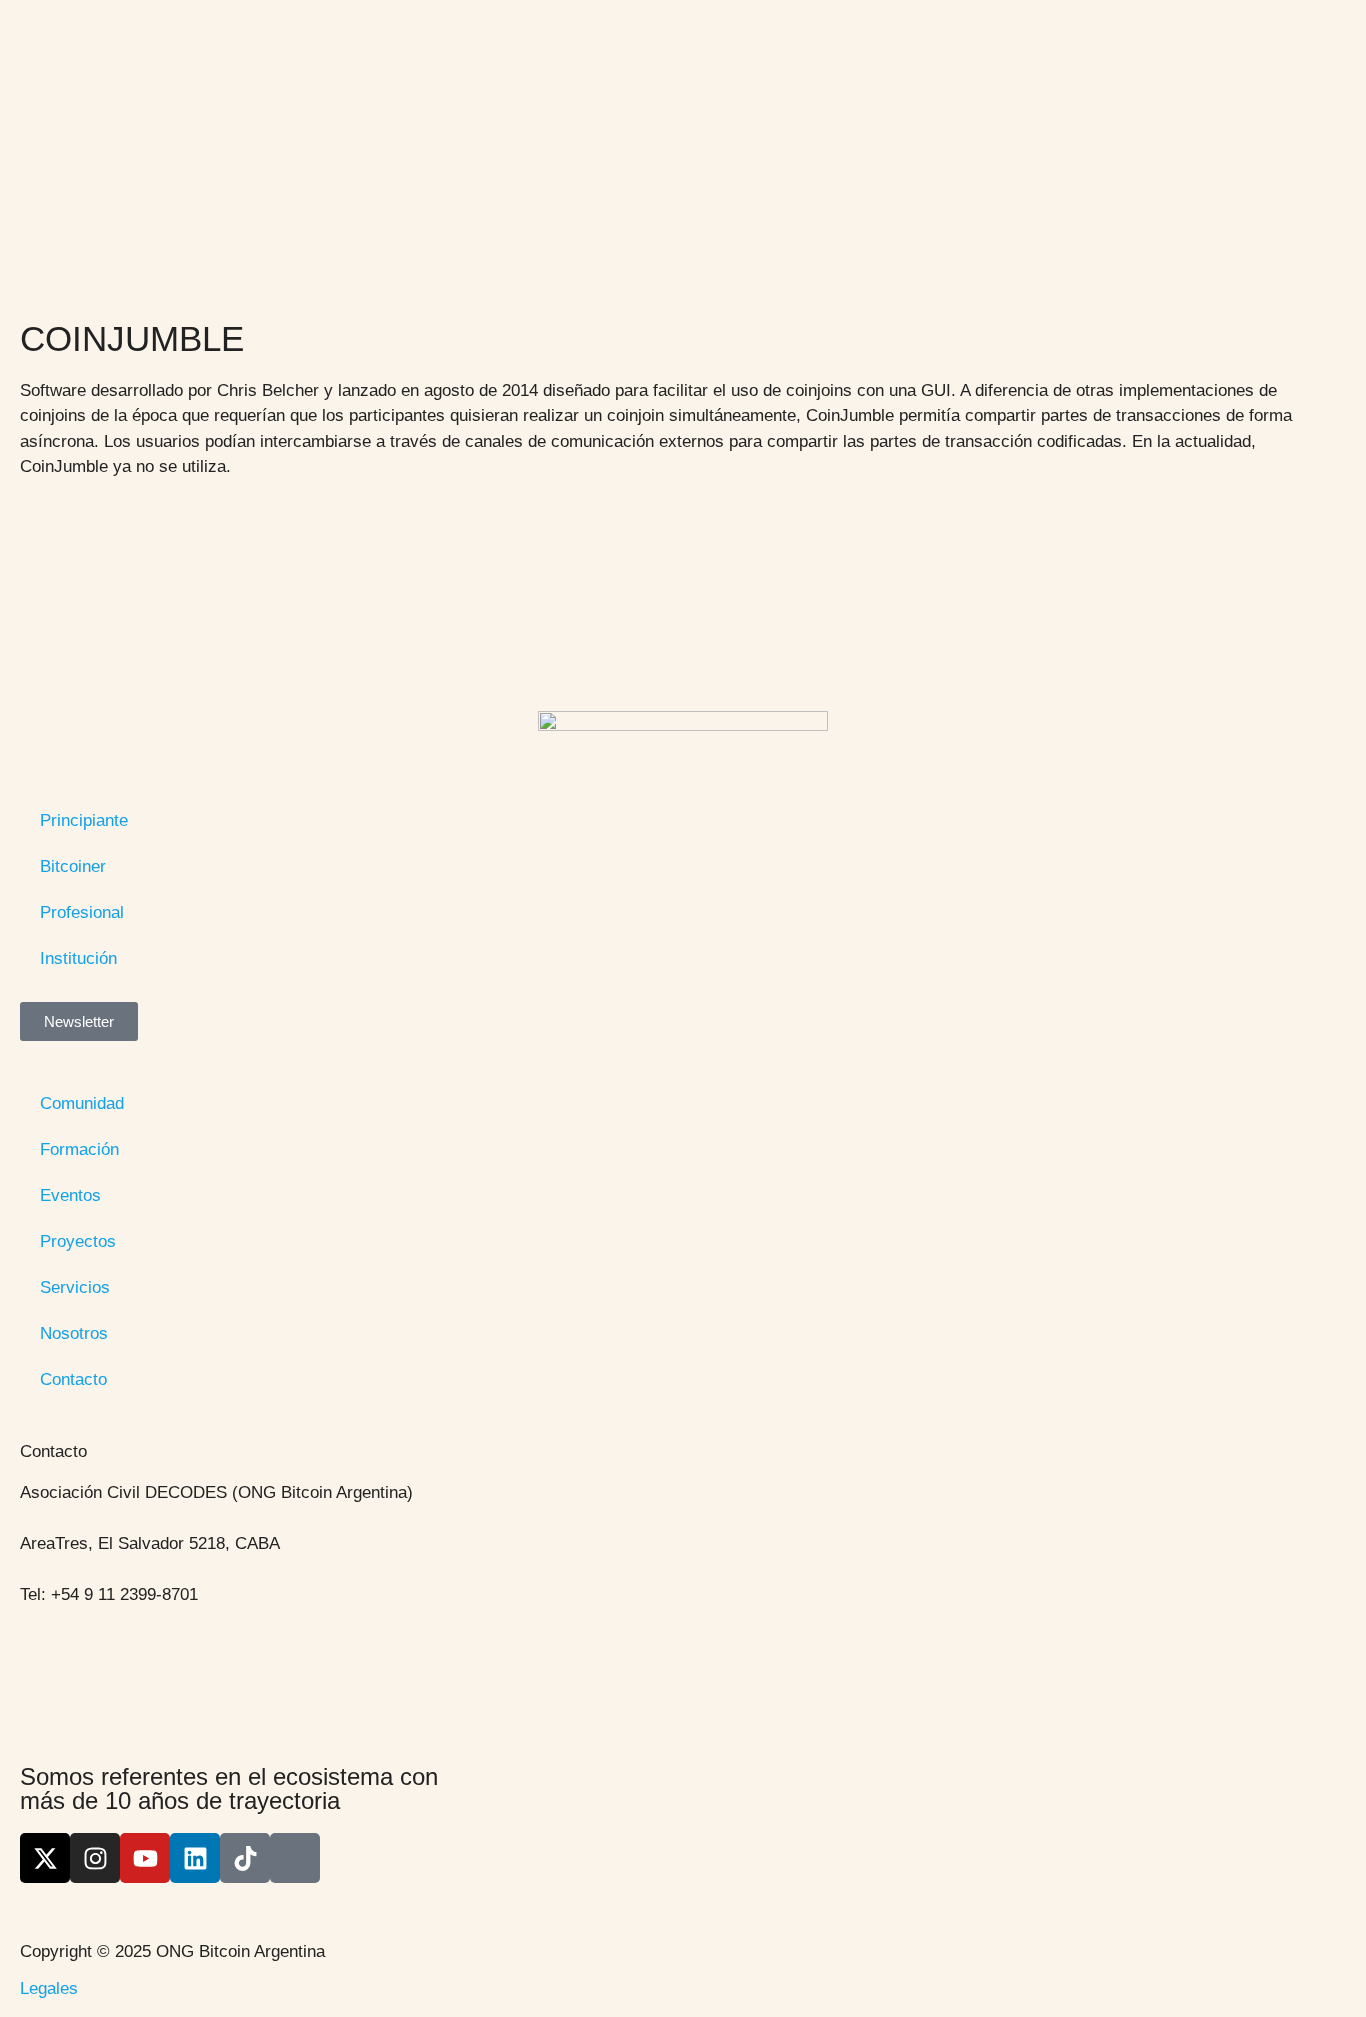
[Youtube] (145, 1858)
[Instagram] (95, 1858)
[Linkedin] (195, 1858)
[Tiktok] (245, 1858)
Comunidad (82, 1103)
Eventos (70, 1195)
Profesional (82, 912)
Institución (78, 958)
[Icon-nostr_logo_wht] (295, 1858)
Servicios (75, 1287)
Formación (79, 1149)
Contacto (73, 1379)
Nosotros (74, 1333)
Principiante (84, 820)
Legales (49, 1988)
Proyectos (78, 1241)
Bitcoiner (73, 866)
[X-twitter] (45, 1858)
